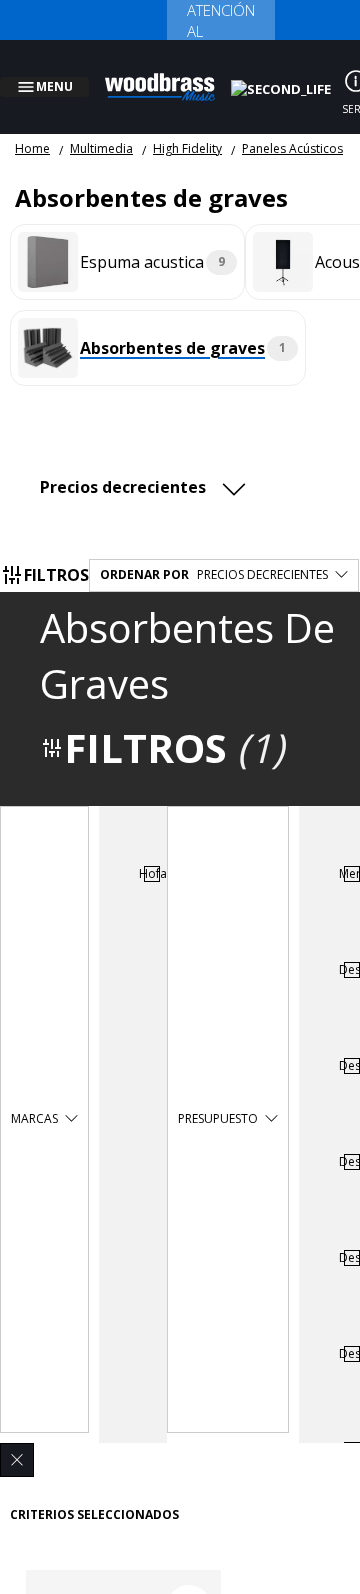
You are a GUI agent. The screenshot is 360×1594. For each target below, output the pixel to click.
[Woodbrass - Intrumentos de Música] (171, 75)
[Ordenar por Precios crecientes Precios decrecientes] (148, 463)
